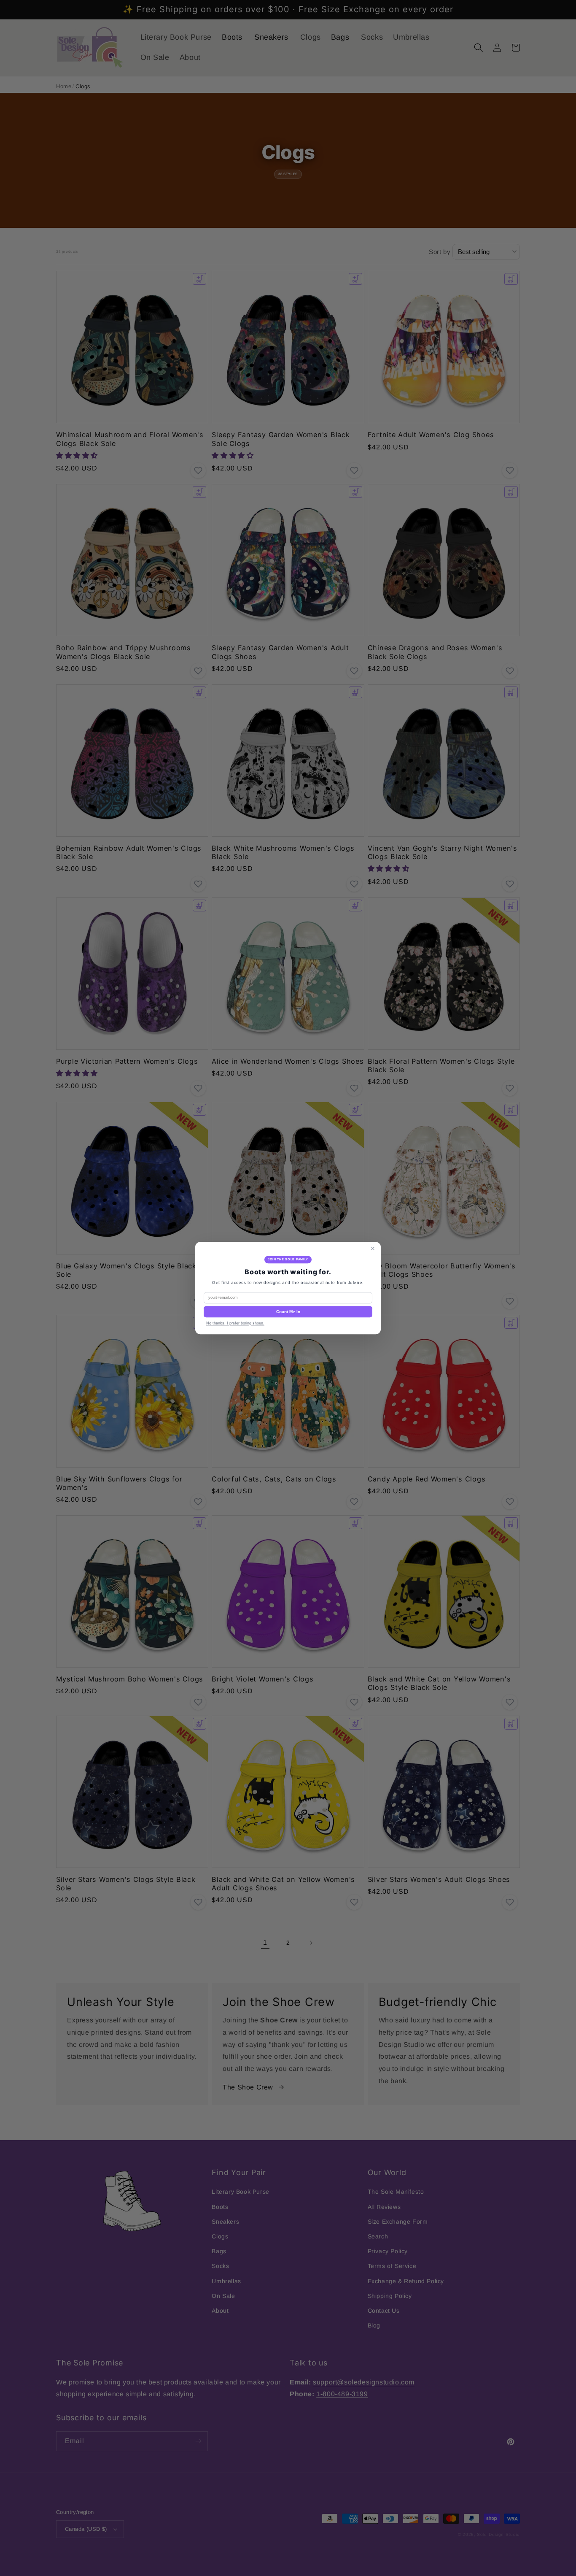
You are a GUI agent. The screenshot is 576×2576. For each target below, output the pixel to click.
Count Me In (288, 1312)
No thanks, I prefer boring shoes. (235, 1323)
